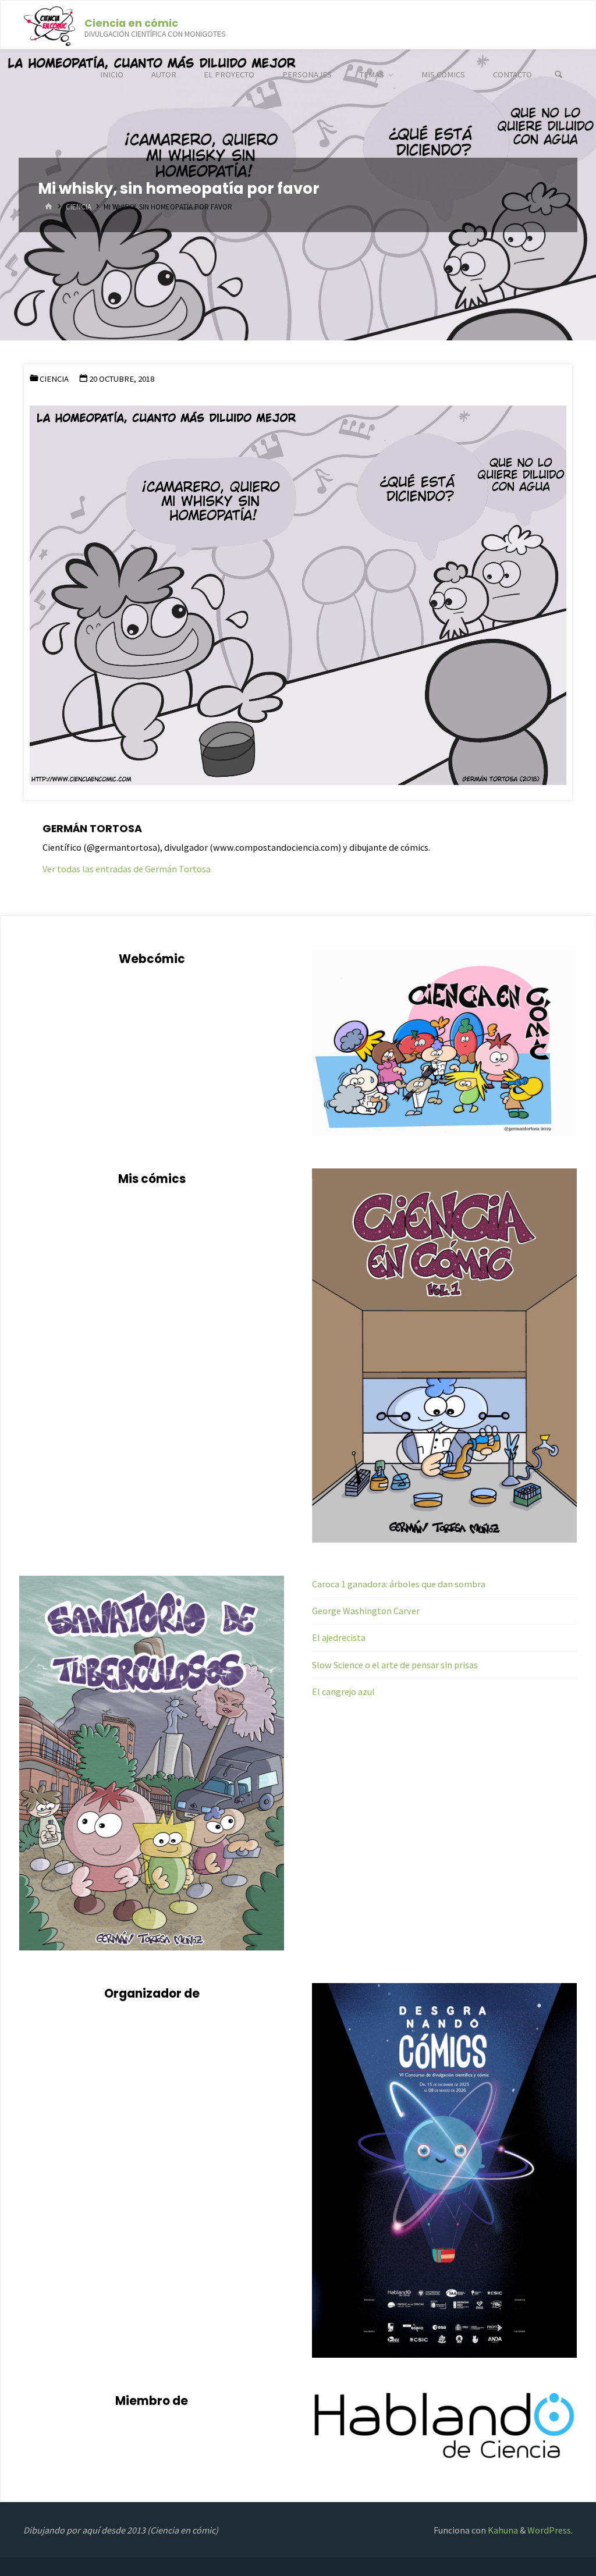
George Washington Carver (366, 1611)
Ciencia (79, 207)
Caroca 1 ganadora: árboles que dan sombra (399, 1584)
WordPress (549, 2530)
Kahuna (502, 2530)
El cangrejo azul (343, 1692)
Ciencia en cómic (131, 22)
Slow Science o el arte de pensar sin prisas (395, 1665)
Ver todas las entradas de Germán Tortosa (127, 869)
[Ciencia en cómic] (49, 25)
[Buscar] (559, 75)
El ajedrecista (339, 1637)
